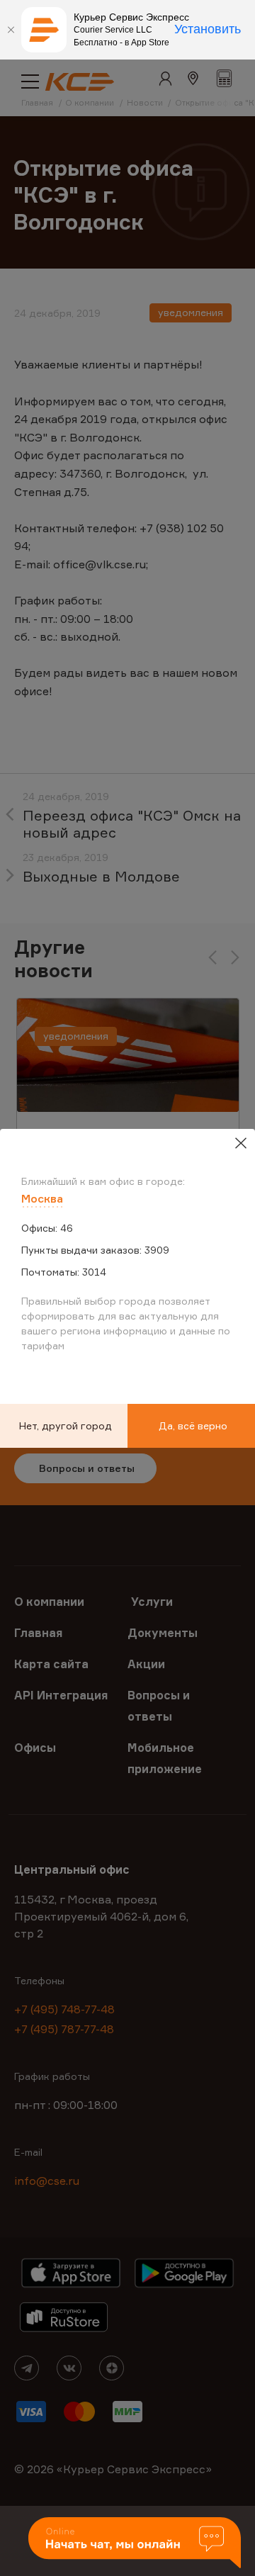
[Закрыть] (11, 30)
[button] (135, 2544)
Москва (42, 1198)
